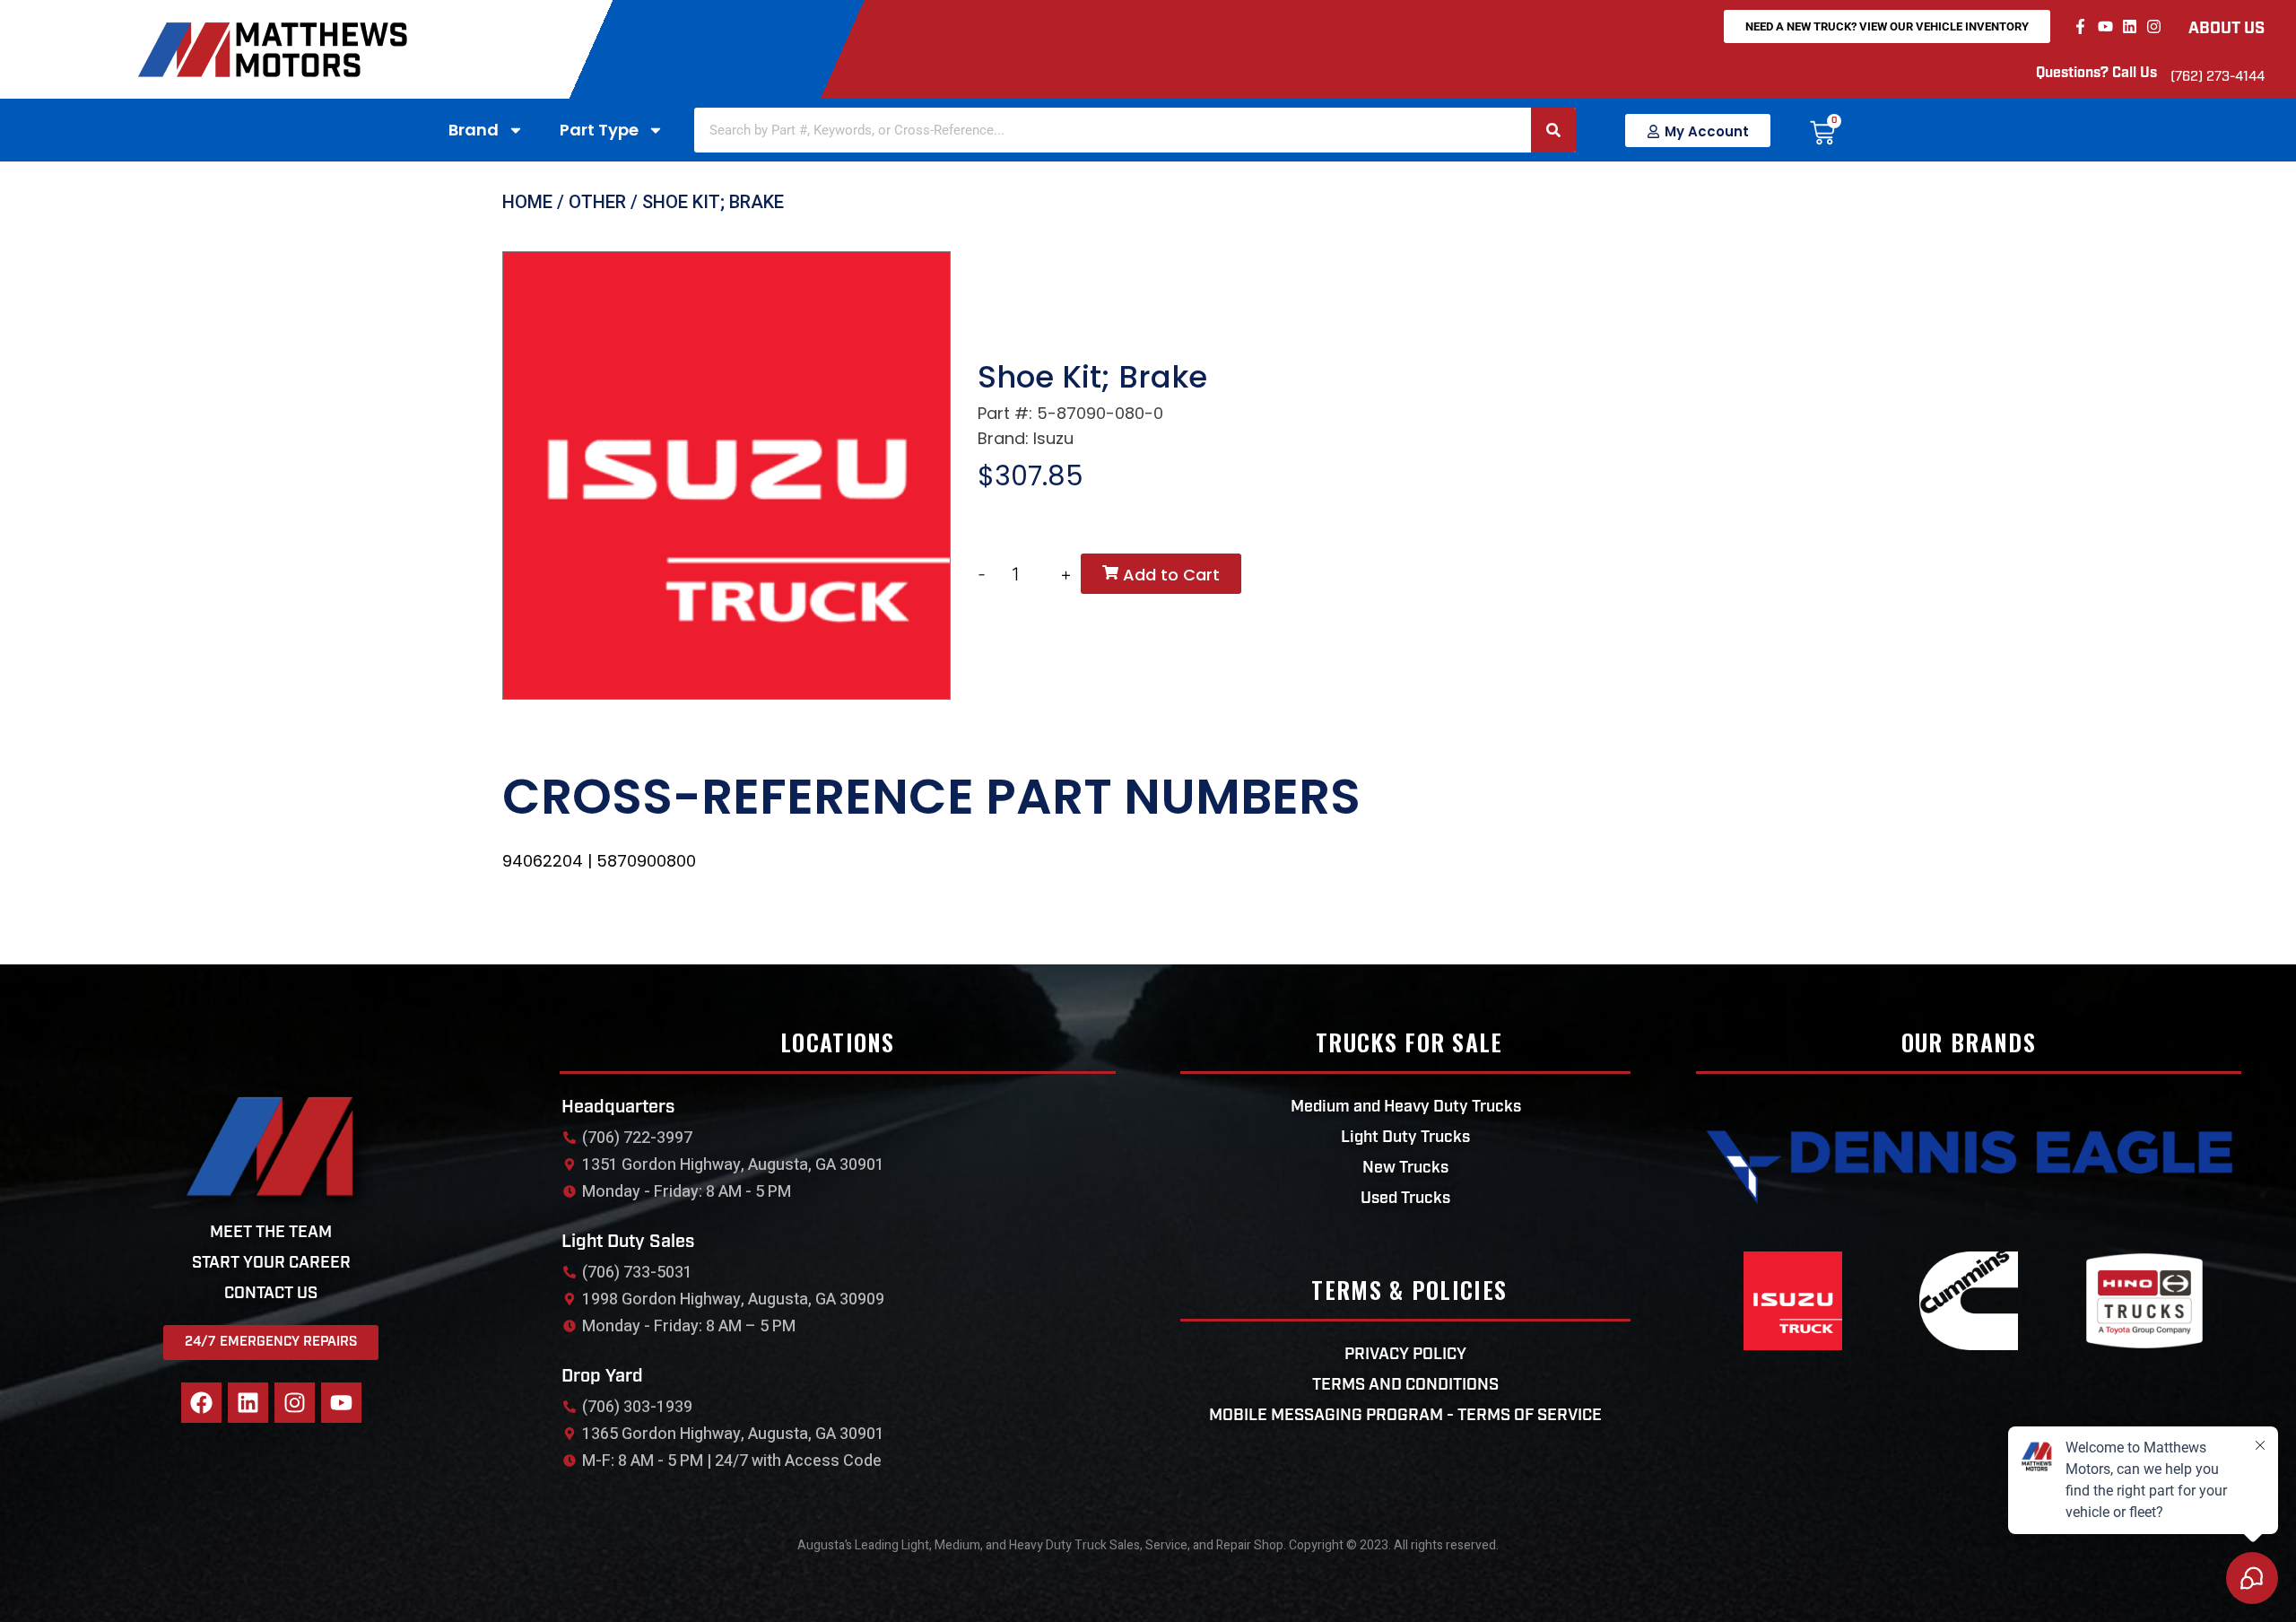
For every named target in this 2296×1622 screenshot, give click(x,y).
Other (597, 202)
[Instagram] (2154, 26)
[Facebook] (201, 1403)
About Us (2226, 30)
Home (527, 202)
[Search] (1553, 130)
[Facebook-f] (2080, 26)
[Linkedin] (2130, 26)
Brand (474, 130)
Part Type (599, 130)
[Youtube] (2105, 26)
